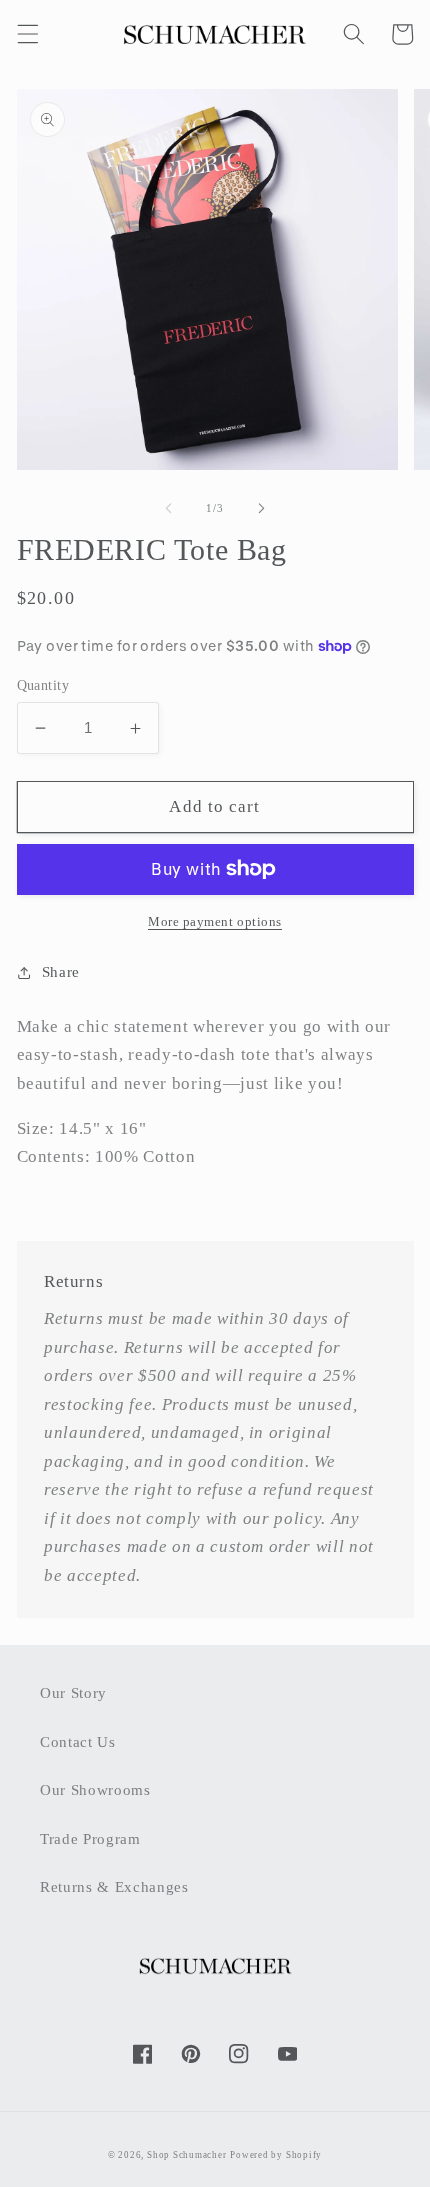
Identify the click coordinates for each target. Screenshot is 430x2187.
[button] (27, 34)
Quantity (43, 685)
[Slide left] (169, 508)
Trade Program (90, 1838)
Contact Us (78, 1741)
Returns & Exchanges (114, 1886)
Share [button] (61, 971)
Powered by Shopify (276, 2155)
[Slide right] (261, 508)
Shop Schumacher (187, 2155)
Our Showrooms (95, 1789)
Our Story (73, 1692)
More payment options (215, 921)
